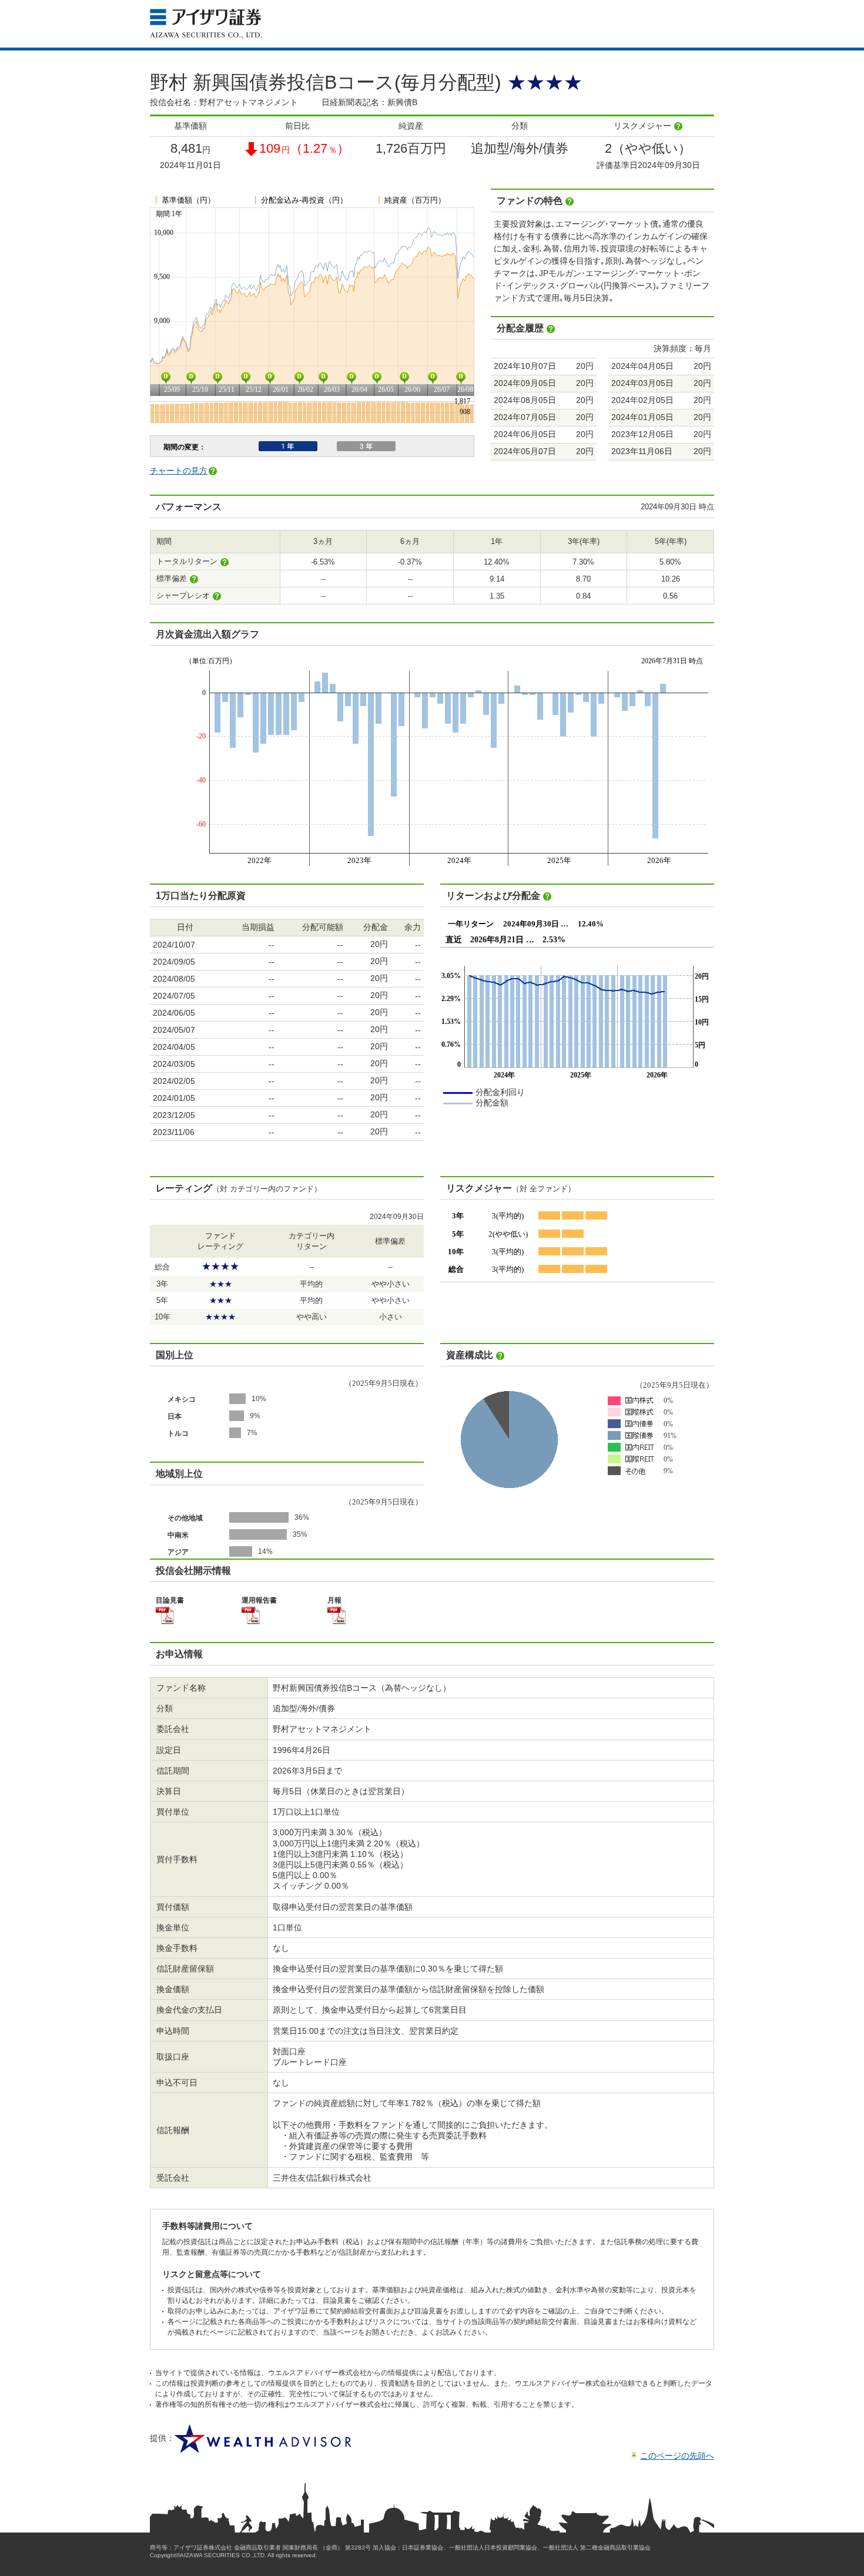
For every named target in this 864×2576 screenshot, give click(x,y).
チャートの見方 (179, 471)
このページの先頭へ (677, 2456)
